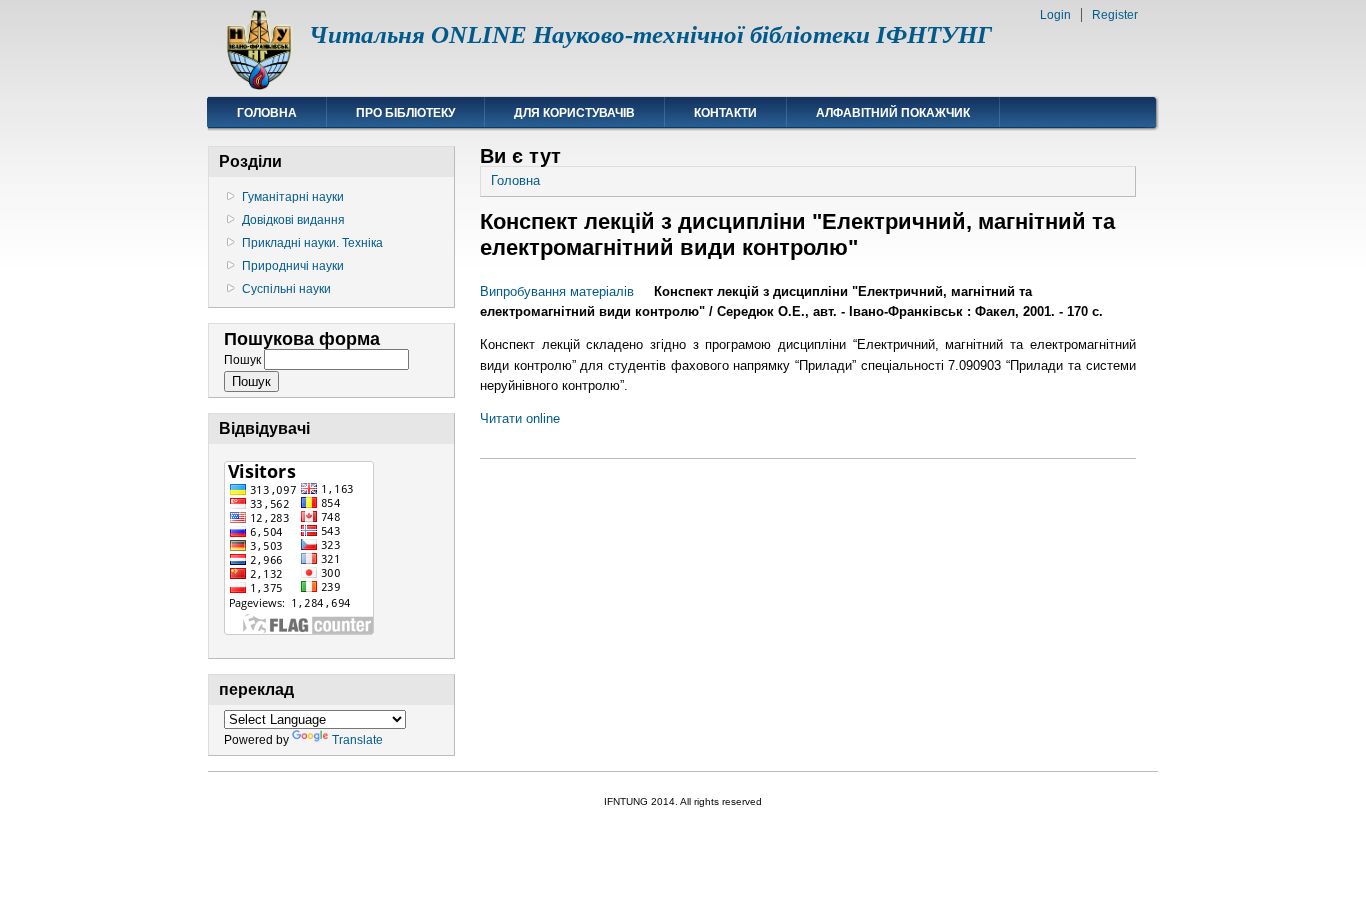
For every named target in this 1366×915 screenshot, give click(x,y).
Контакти (725, 113)
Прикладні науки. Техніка (312, 243)
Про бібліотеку (405, 113)
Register (1115, 15)
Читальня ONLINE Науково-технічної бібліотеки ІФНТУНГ (650, 34)
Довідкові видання (293, 220)
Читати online (520, 418)
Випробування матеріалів (557, 291)
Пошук (244, 360)
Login (1055, 15)
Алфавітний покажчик (893, 113)
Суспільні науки (286, 289)
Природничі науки (293, 266)
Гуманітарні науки (293, 197)
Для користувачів (574, 113)
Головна (267, 113)
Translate (357, 740)
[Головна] (258, 85)
